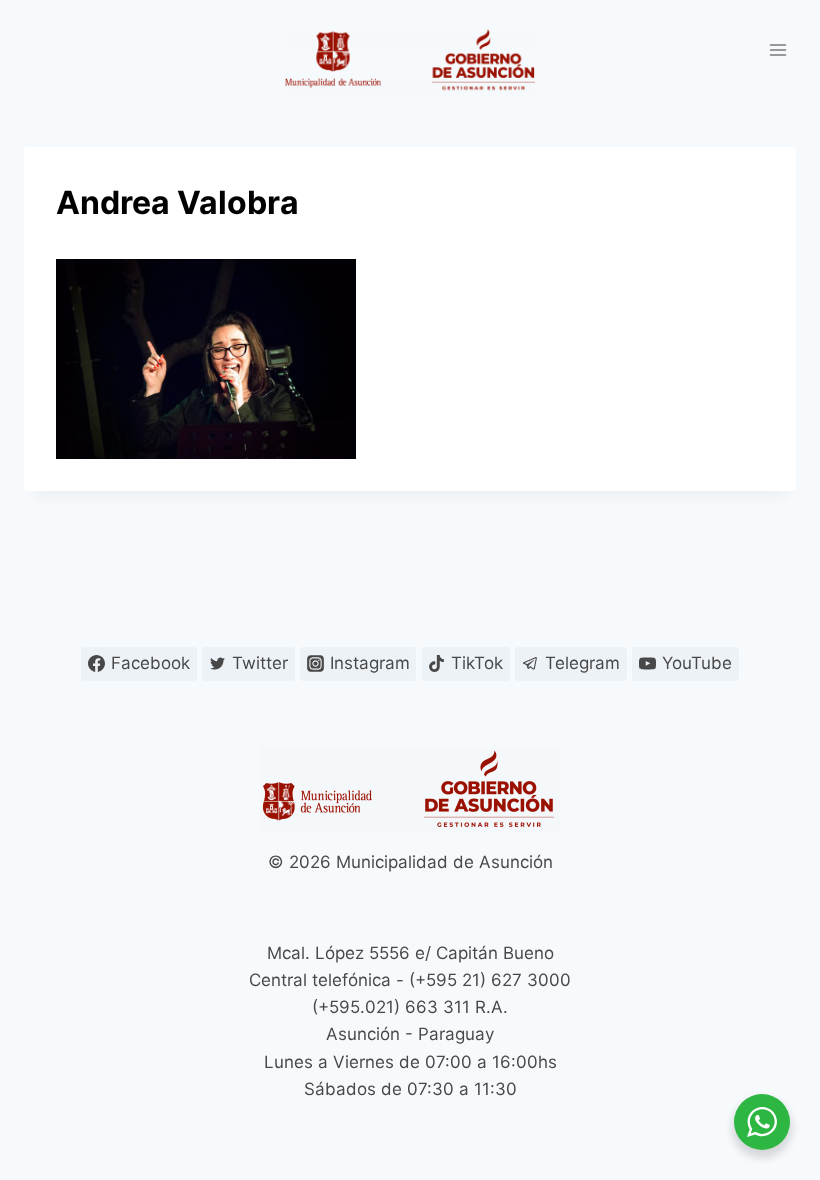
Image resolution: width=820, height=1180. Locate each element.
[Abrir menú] (777, 49)
